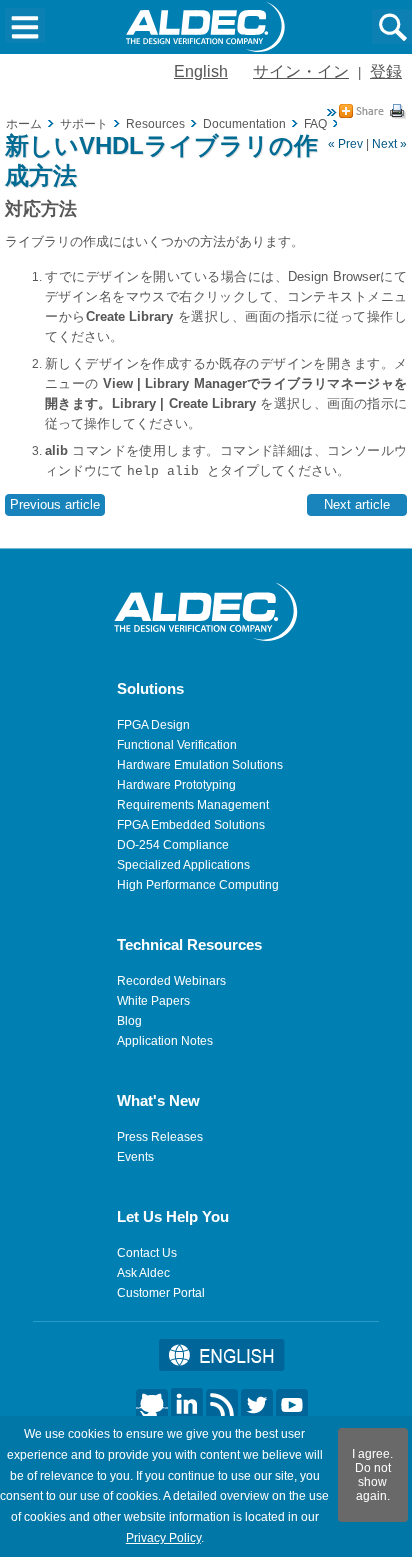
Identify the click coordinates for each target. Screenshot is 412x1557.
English (201, 71)
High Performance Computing (198, 885)
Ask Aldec (143, 1273)
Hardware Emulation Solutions (200, 765)
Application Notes (165, 1041)
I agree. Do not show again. (372, 1475)
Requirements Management (193, 805)
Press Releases (160, 1137)
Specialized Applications (183, 865)
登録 (386, 71)
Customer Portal (161, 1293)
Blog (129, 1021)
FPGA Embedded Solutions (191, 825)
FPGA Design (153, 725)
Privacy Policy (163, 1538)
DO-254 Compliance (173, 845)
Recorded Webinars (171, 981)
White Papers (153, 1001)
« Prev (345, 144)
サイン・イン (301, 71)
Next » (389, 144)
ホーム (24, 124)
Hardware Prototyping (176, 785)
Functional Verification (177, 745)
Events (135, 1157)
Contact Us (147, 1253)
